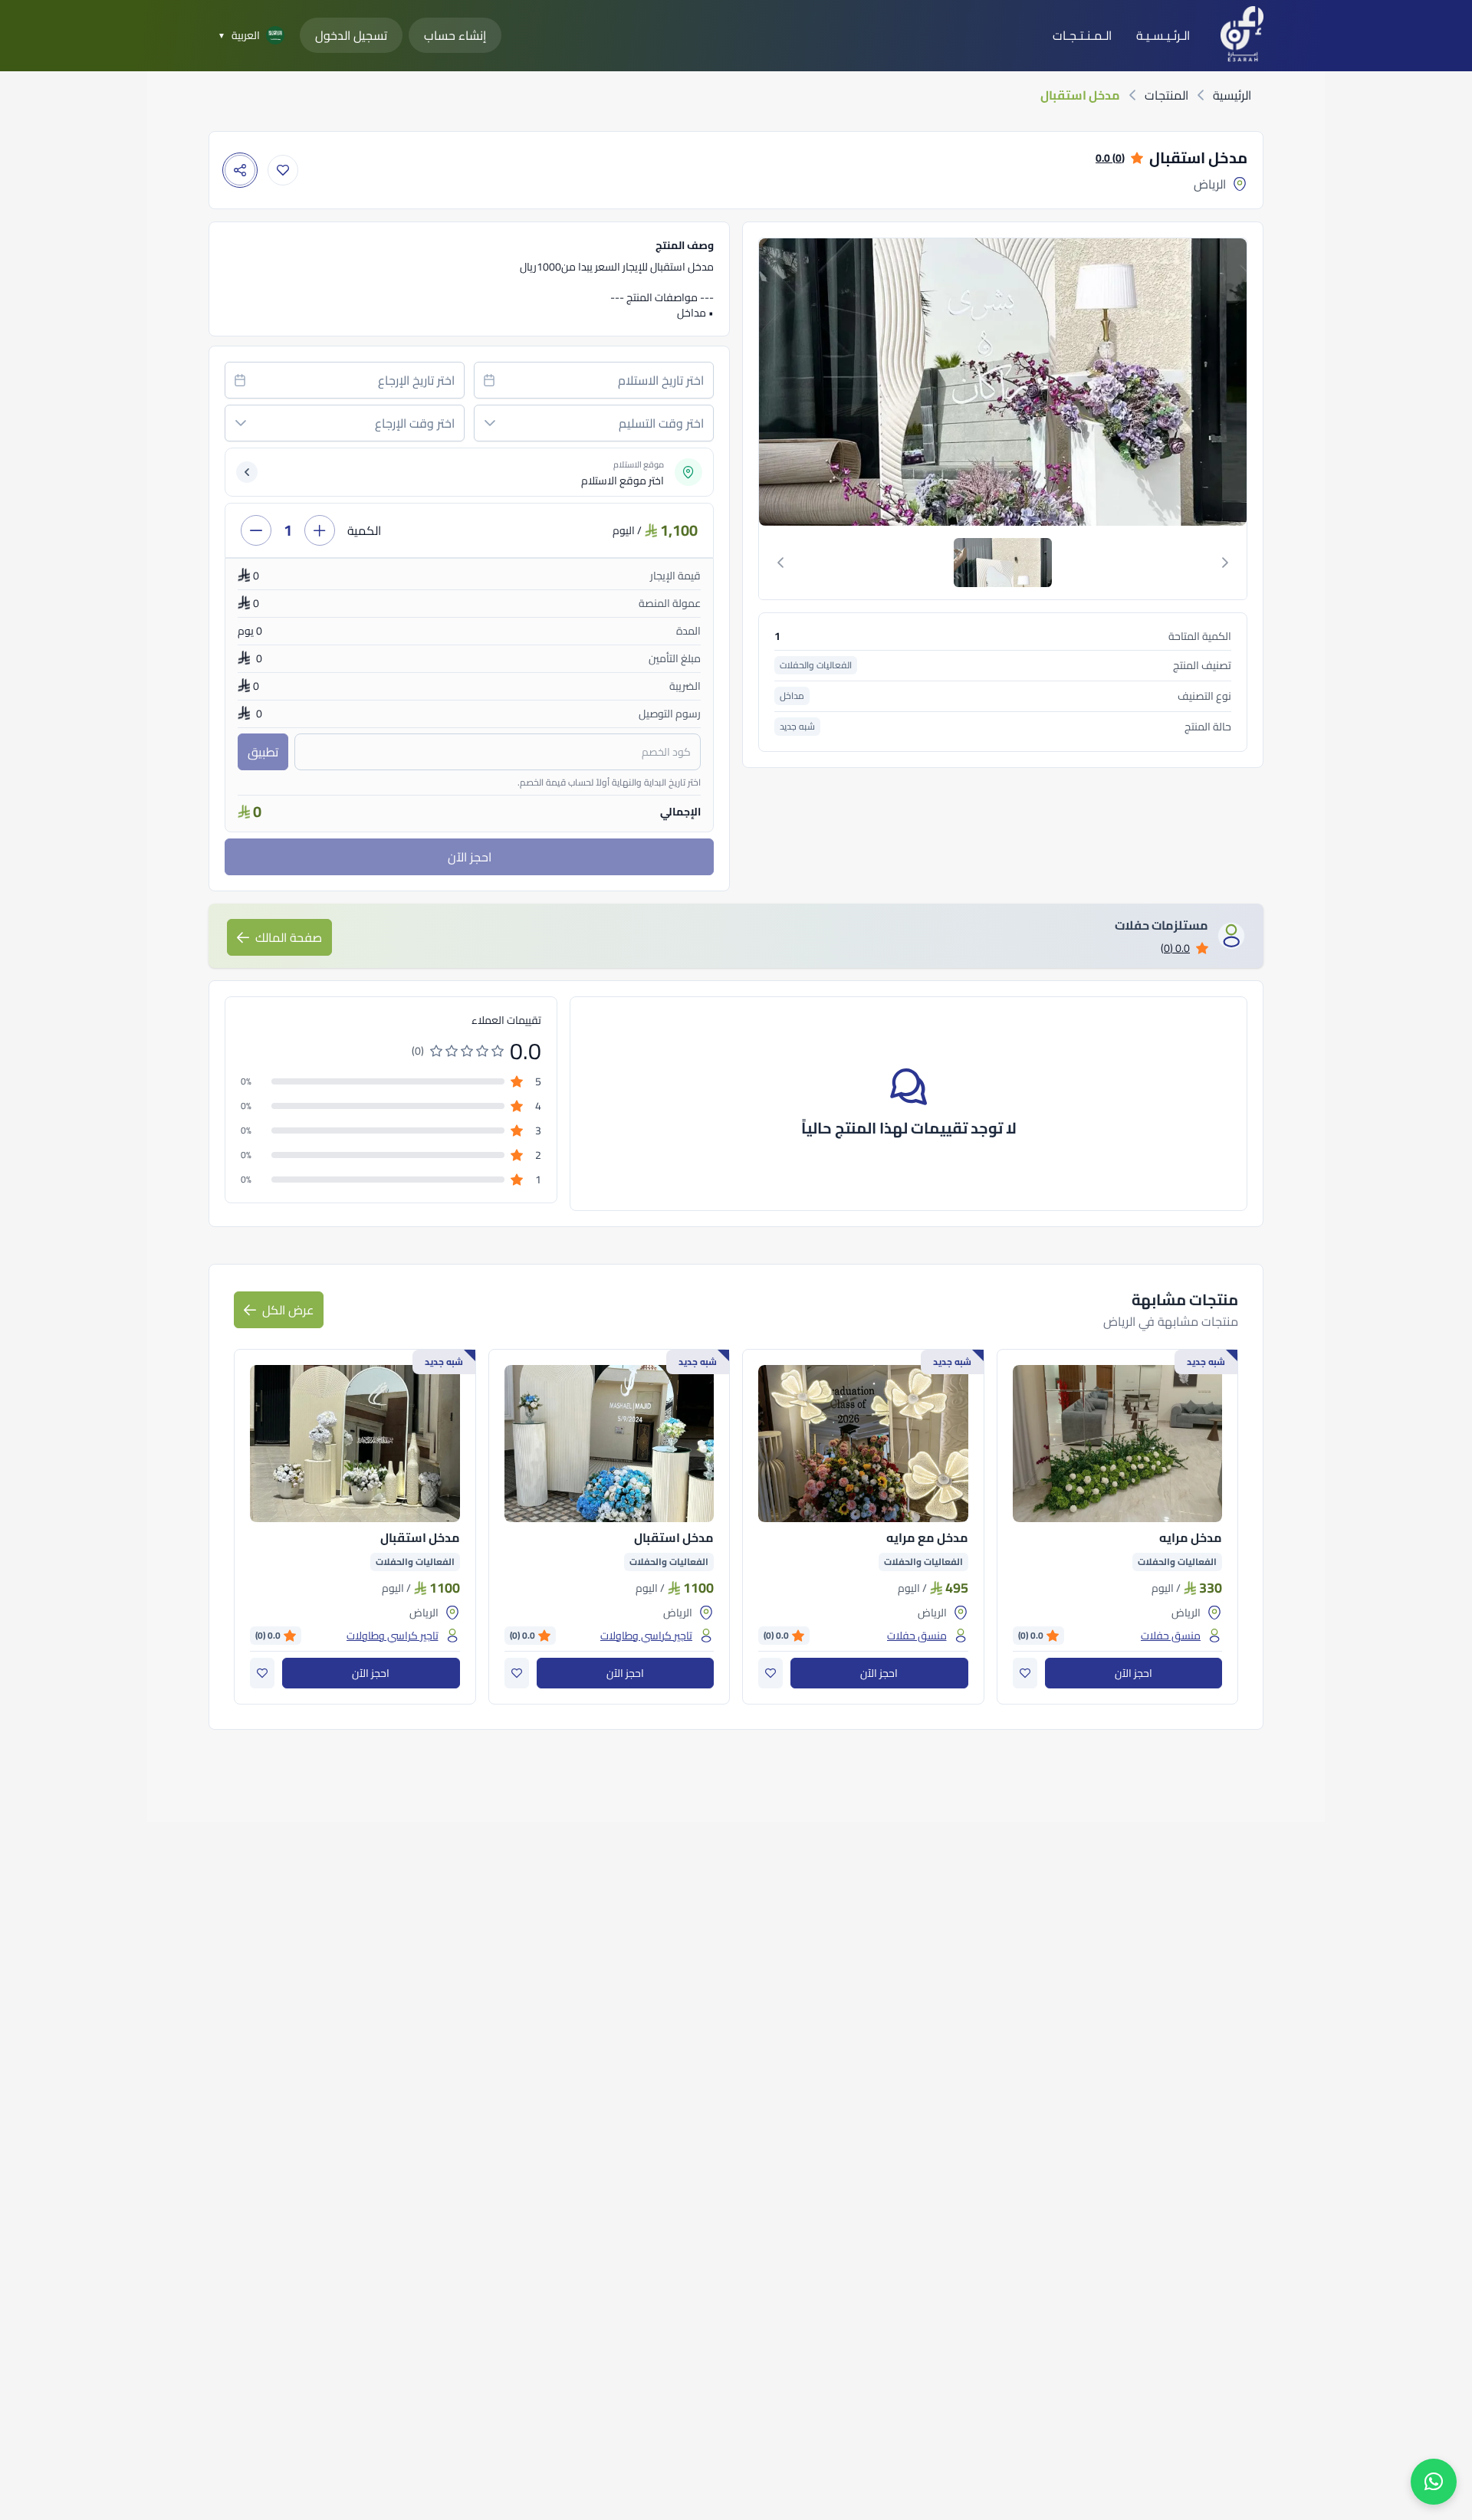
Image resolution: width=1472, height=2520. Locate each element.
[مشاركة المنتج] (240, 170)
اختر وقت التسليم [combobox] (661, 423)
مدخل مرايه (1191, 1537)
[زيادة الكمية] (320, 530)
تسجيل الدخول (351, 35)
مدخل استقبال (674, 1537)
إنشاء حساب (455, 35)
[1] (1003, 563)
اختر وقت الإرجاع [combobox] (415, 423)
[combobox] (594, 380)
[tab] (1003, 563)
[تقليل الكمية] (256, 530)
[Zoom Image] (1001, 382)
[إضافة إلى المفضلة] (283, 170)
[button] (490, 423)
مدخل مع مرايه (927, 1537)
